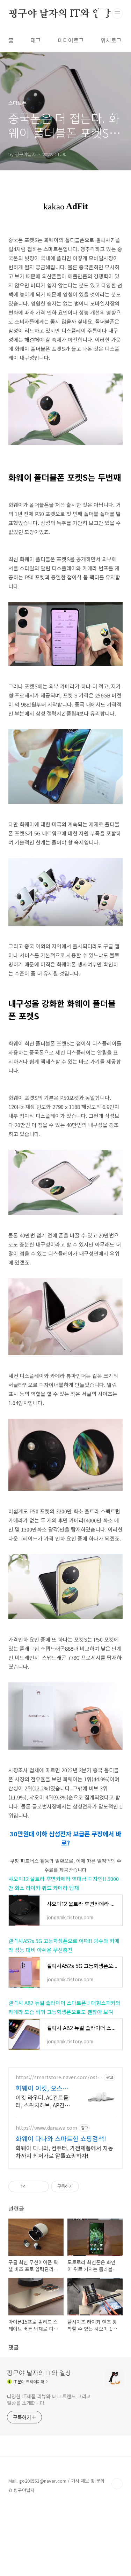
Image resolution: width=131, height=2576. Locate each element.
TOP (117, 2484)
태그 (36, 40)
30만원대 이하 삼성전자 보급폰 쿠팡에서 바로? (65, 1838)
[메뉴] (117, 14)
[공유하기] (32, 2186)
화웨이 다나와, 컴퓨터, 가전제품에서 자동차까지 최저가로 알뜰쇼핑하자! (64, 2151)
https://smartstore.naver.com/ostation (59, 2077)
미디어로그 (71, 40)
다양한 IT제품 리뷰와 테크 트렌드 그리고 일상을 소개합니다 (49, 2400)
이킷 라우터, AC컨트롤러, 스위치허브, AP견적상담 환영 (43, 2101)
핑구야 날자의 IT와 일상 (60, 14)
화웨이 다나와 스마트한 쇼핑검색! (61, 2138)
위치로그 (111, 40)
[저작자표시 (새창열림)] (82, 2186)
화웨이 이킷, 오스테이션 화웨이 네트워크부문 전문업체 (44, 2088)
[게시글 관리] (41, 2186)
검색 (102, 14)
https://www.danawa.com (46, 2128)
